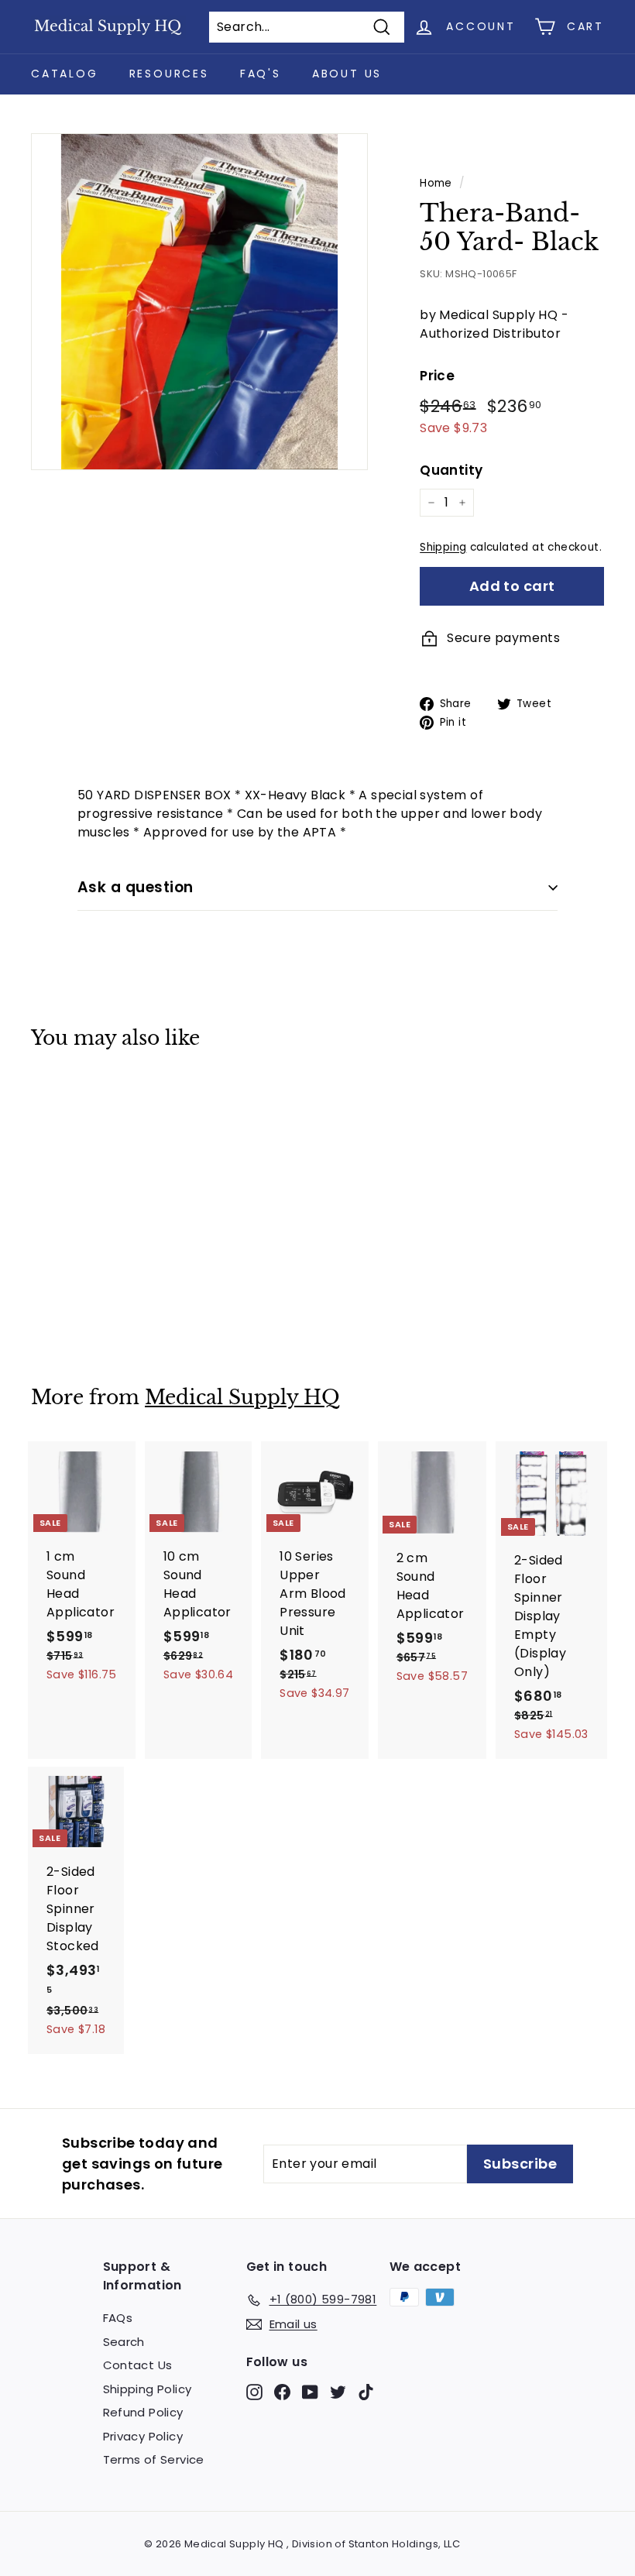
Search (124, 2342)
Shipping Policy (148, 2389)
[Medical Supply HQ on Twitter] (338, 2392)
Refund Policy (143, 2412)
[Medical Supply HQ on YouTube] (310, 2392)
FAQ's (261, 74)
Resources (169, 74)
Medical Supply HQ (242, 1398)
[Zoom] (199, 302)
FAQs (118, 2318)
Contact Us (138, 2365)
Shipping (443, 547)
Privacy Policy (143, 2436)
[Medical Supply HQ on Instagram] (254, 2392)
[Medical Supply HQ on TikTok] (366, 2392)
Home (436, 183)
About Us (347, 74)
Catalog (65, 74)
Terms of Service (154, 2459)
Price (437, 376)
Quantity (451, 470)
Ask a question (136, 887)
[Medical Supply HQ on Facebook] (282, 2392)
